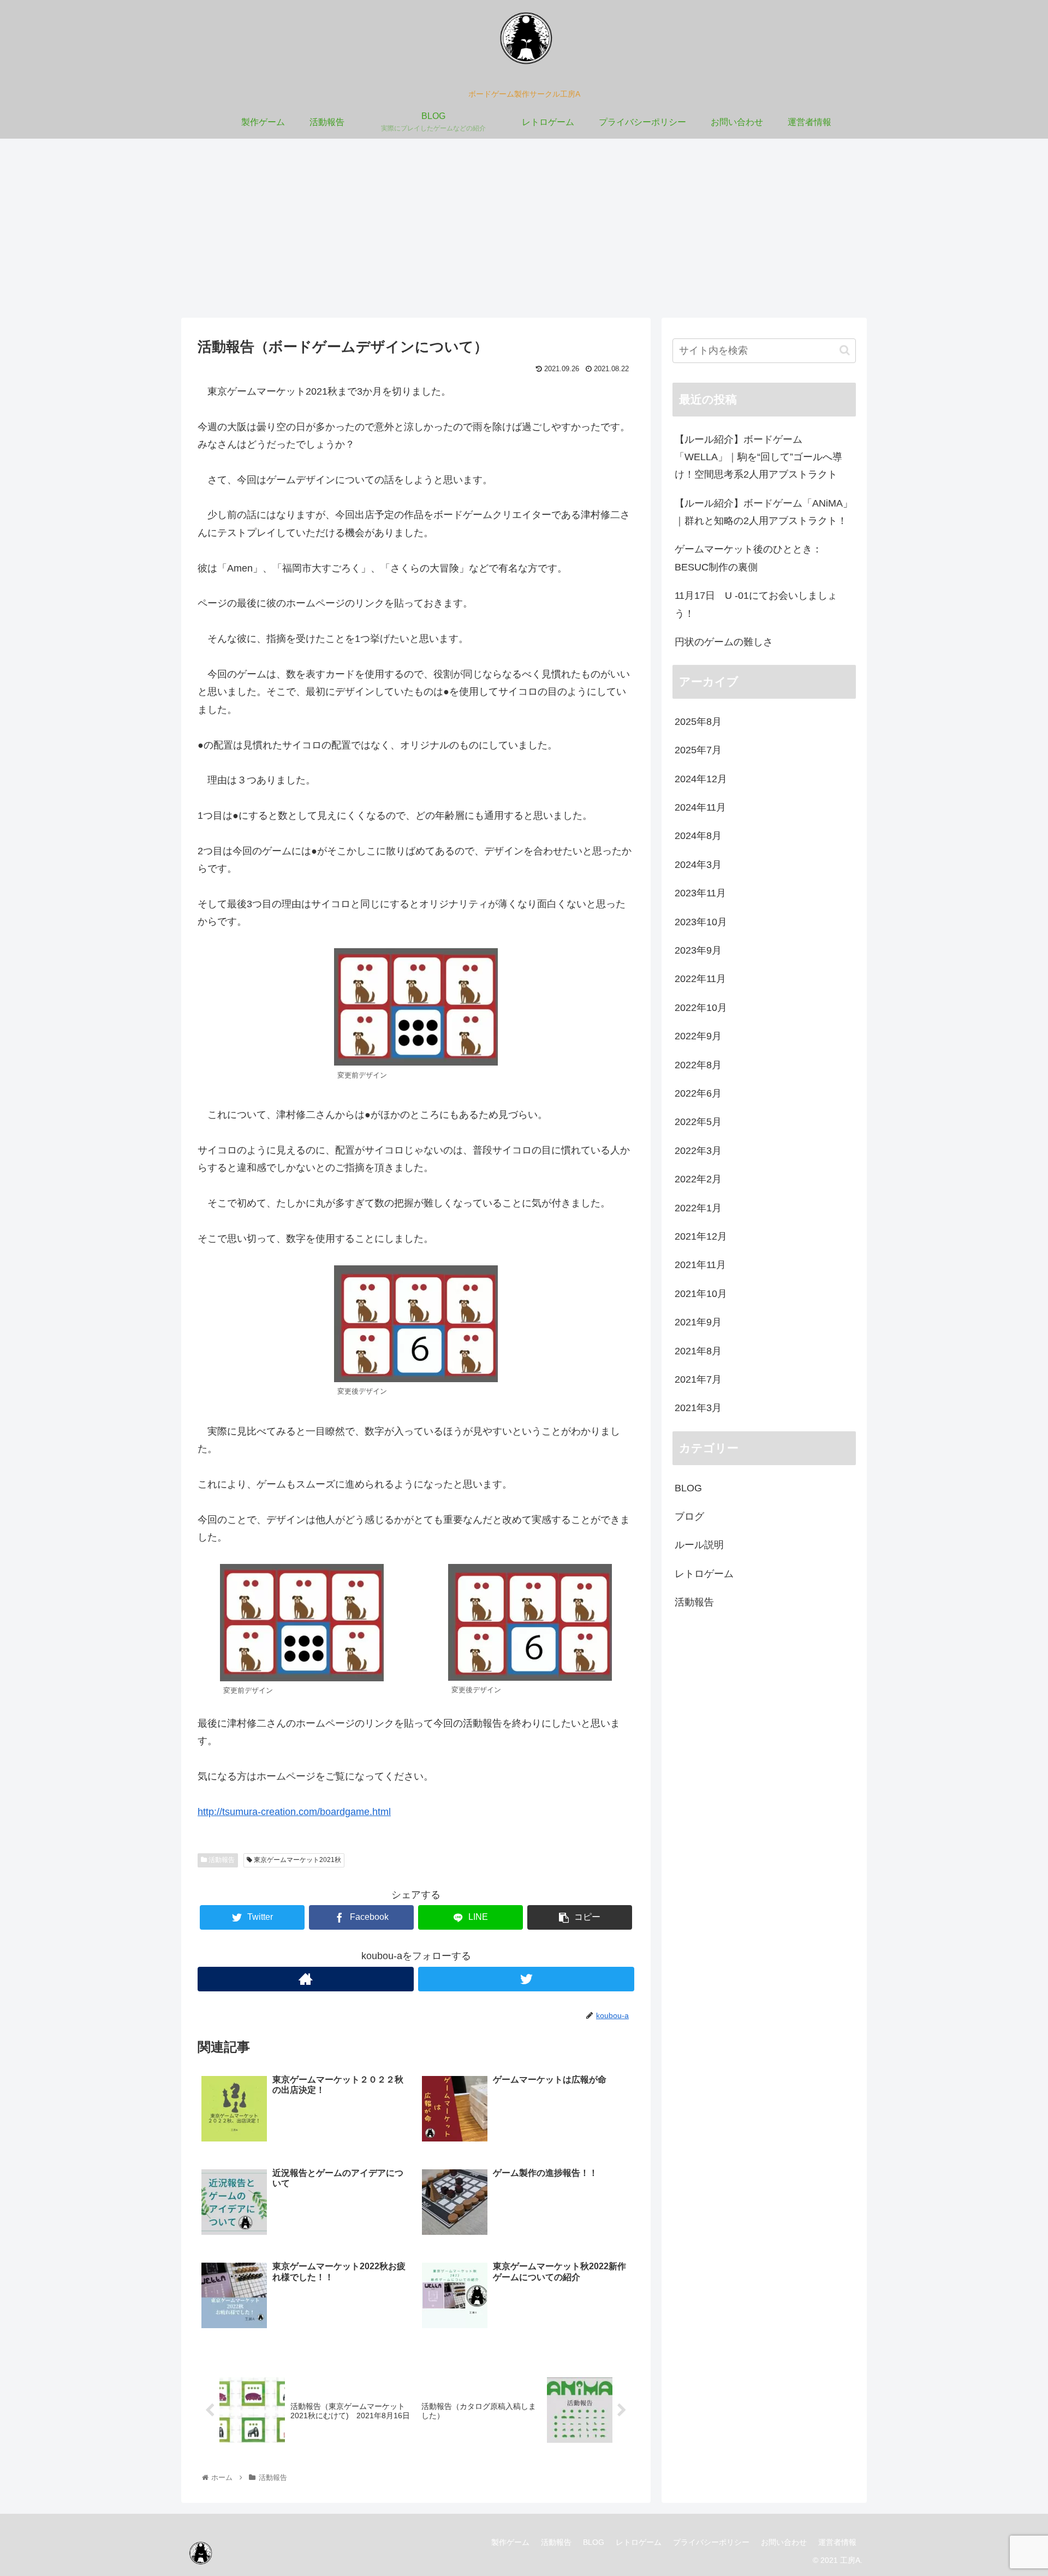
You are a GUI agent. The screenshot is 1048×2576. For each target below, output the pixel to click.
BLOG (688, 1488)
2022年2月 (698, 1180)
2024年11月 (700, 808)
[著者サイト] (306, 1979)
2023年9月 (698, 950)
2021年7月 (698, 1379)
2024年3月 (698, 865)
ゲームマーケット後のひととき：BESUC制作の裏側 (748, 558)
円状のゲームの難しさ (724, 642)
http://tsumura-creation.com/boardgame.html (294, 1812)
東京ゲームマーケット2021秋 (297, 1860)
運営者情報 (837, 2542)
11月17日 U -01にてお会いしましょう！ (756, 604)
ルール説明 (699, 1545)
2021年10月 (701, 1294)
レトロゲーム (704, 1574)
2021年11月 (700, 1265)
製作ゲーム (510, 2542)
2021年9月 (698, 1323)
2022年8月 (698, 1065)
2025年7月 (698, 751)
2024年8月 (698, 836)
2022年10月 (701, 1008)
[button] (845, 350)
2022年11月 (700, 979)
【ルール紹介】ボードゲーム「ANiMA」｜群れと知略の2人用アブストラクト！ (764, 512)
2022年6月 (698, 1093)
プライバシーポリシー (711, 2542)
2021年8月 (698, 1351)
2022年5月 (698, 1122)
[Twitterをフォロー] (526, 1979)
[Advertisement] (524, 228)
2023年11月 (700, 894)
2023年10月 (701, 922)
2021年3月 (698, 1408)
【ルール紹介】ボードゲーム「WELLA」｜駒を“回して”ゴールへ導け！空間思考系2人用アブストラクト (758, 457)
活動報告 (221, 1860)
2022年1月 (698, 1208)
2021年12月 (701, 1236)
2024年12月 (701, 779)
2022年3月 (698, 1151)
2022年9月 (698, 1037)
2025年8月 (698, 722)
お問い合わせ (784, 2542)
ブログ (689, 1516)
